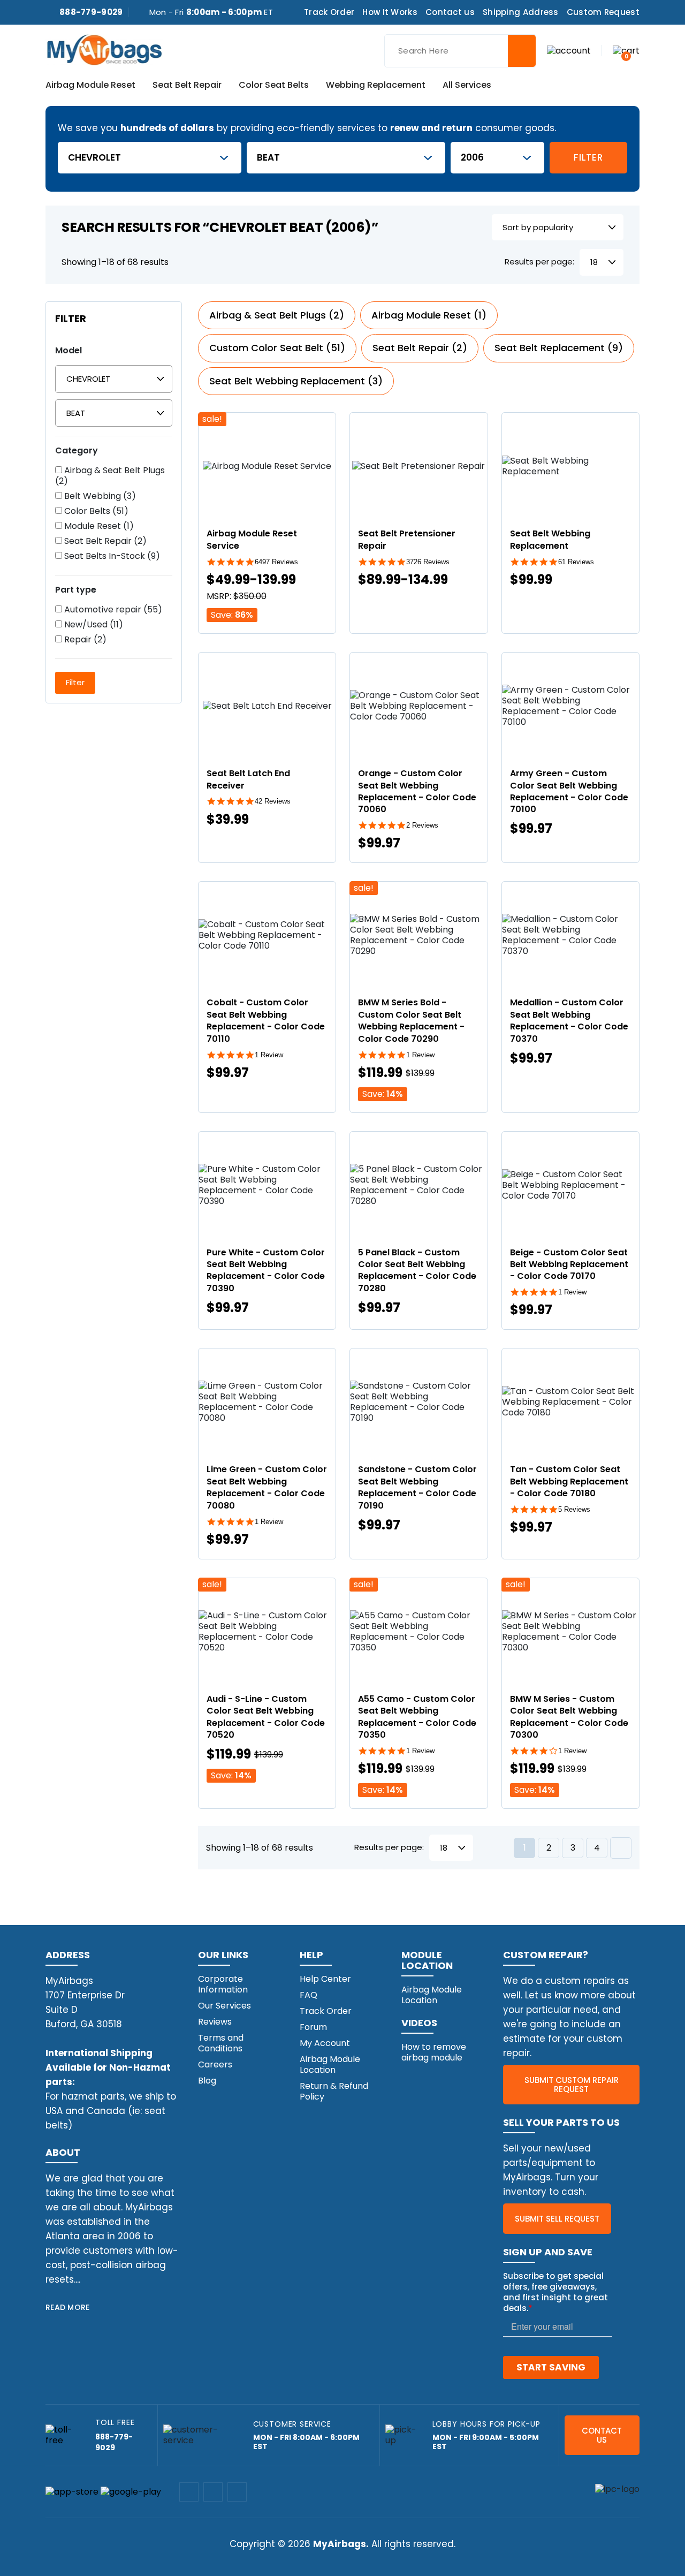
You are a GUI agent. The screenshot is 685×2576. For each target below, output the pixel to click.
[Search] (522, 51)
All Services (467, 86)
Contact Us (602, 2435)
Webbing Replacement (376, 86)
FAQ (309, 1995)
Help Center (325, 1979)
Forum (313, 2027)
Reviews (215, 2022)
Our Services (224, 2006)
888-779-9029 (91, 12)
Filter (588, 157)
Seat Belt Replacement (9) (559, 348)
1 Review (269, 1055)
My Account (325, 2043)
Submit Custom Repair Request (572, 2085)
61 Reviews (576, 562)
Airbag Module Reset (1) (429, 315)
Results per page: (539, 262)
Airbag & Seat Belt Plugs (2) (110, 476)
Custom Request (603, 12)
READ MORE (68, 2307)
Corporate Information (223, 1984)
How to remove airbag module (434, 2052)
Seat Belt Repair (187, 86)
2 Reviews (422, 825)
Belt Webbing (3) (99, 496)
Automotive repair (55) (112, 610)
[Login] (569, 50)
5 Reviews (574, 1509)
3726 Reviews (428, 562)
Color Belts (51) (95, 511)
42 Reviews (273, 801)
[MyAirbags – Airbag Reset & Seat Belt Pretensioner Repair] (104, 49)
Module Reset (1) (98, 526)
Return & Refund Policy (334, 2091)
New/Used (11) (93, 625)
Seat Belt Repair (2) (104, 541)
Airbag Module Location (330, 2064)
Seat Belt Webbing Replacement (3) (296, 381)
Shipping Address (521, 12)
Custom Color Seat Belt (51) (277, 348)
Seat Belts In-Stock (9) (111, 556)
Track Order (329, 12)
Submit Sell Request (557, 2219)
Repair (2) (84, 640)
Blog (207, 2081)
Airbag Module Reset (90, 86)
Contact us (450, 12)
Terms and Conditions (221, 2043)
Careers (215, 2064)
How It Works (390, 12)
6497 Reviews (276, 562)
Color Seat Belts (274, 86)
